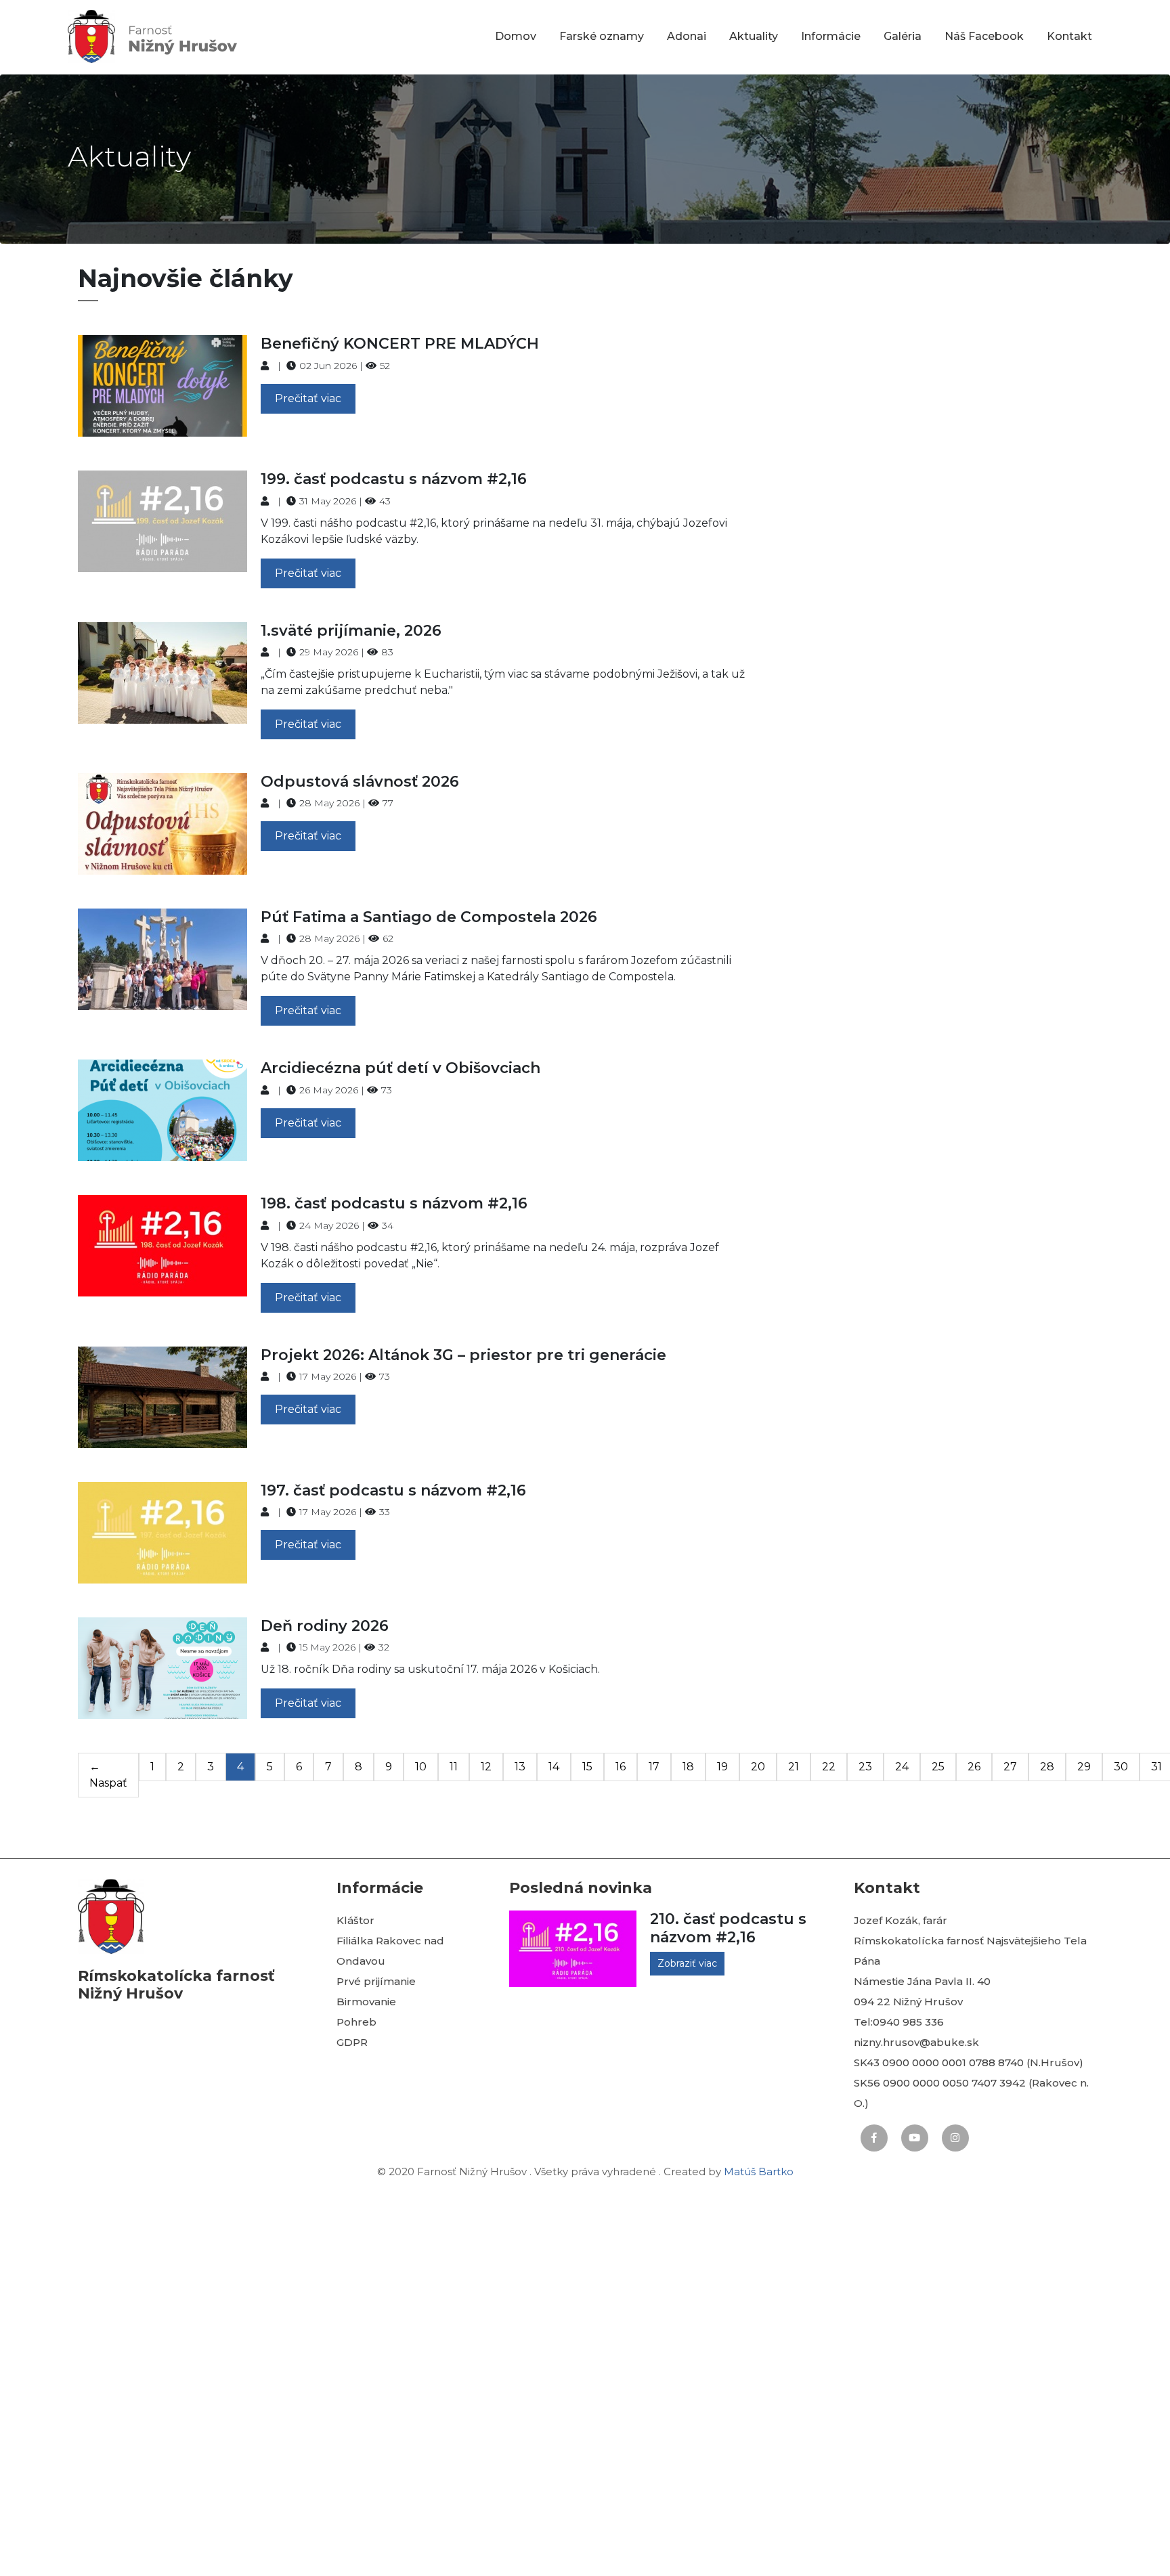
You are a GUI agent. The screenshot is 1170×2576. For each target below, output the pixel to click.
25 (938, 1767)
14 (554, 1767)
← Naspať (108, 1775)
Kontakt (1069, 36)
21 (794, 1767)
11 (454, 1767)
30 (1121, 1767)
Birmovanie (366, 2002)
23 (865, 1767)
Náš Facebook (984, 36)
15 (587, 1767)
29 (1084, 1767)
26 (974, 1767)
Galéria (903, 36)
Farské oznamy (602, 36)
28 (1047, 1767)
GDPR (352, 2042)
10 (421, 1767)
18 (688, 1767)
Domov (516, 36)
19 (722, 1767)
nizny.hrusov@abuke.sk (916, 2042)
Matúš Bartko (759, 2171)
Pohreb (356, 2022)
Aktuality (754, 36)
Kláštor (355, 1920)
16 (621, 1767)
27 (1010, 1767)
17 (654, 1767)
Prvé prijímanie (376, 1981)
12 (486, 1767)
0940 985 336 (908, 2022)
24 (902, 1767)
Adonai (687, 36)
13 (520, 1767)
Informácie (831, 36)
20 (758, 1767)
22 (829, 1767)
